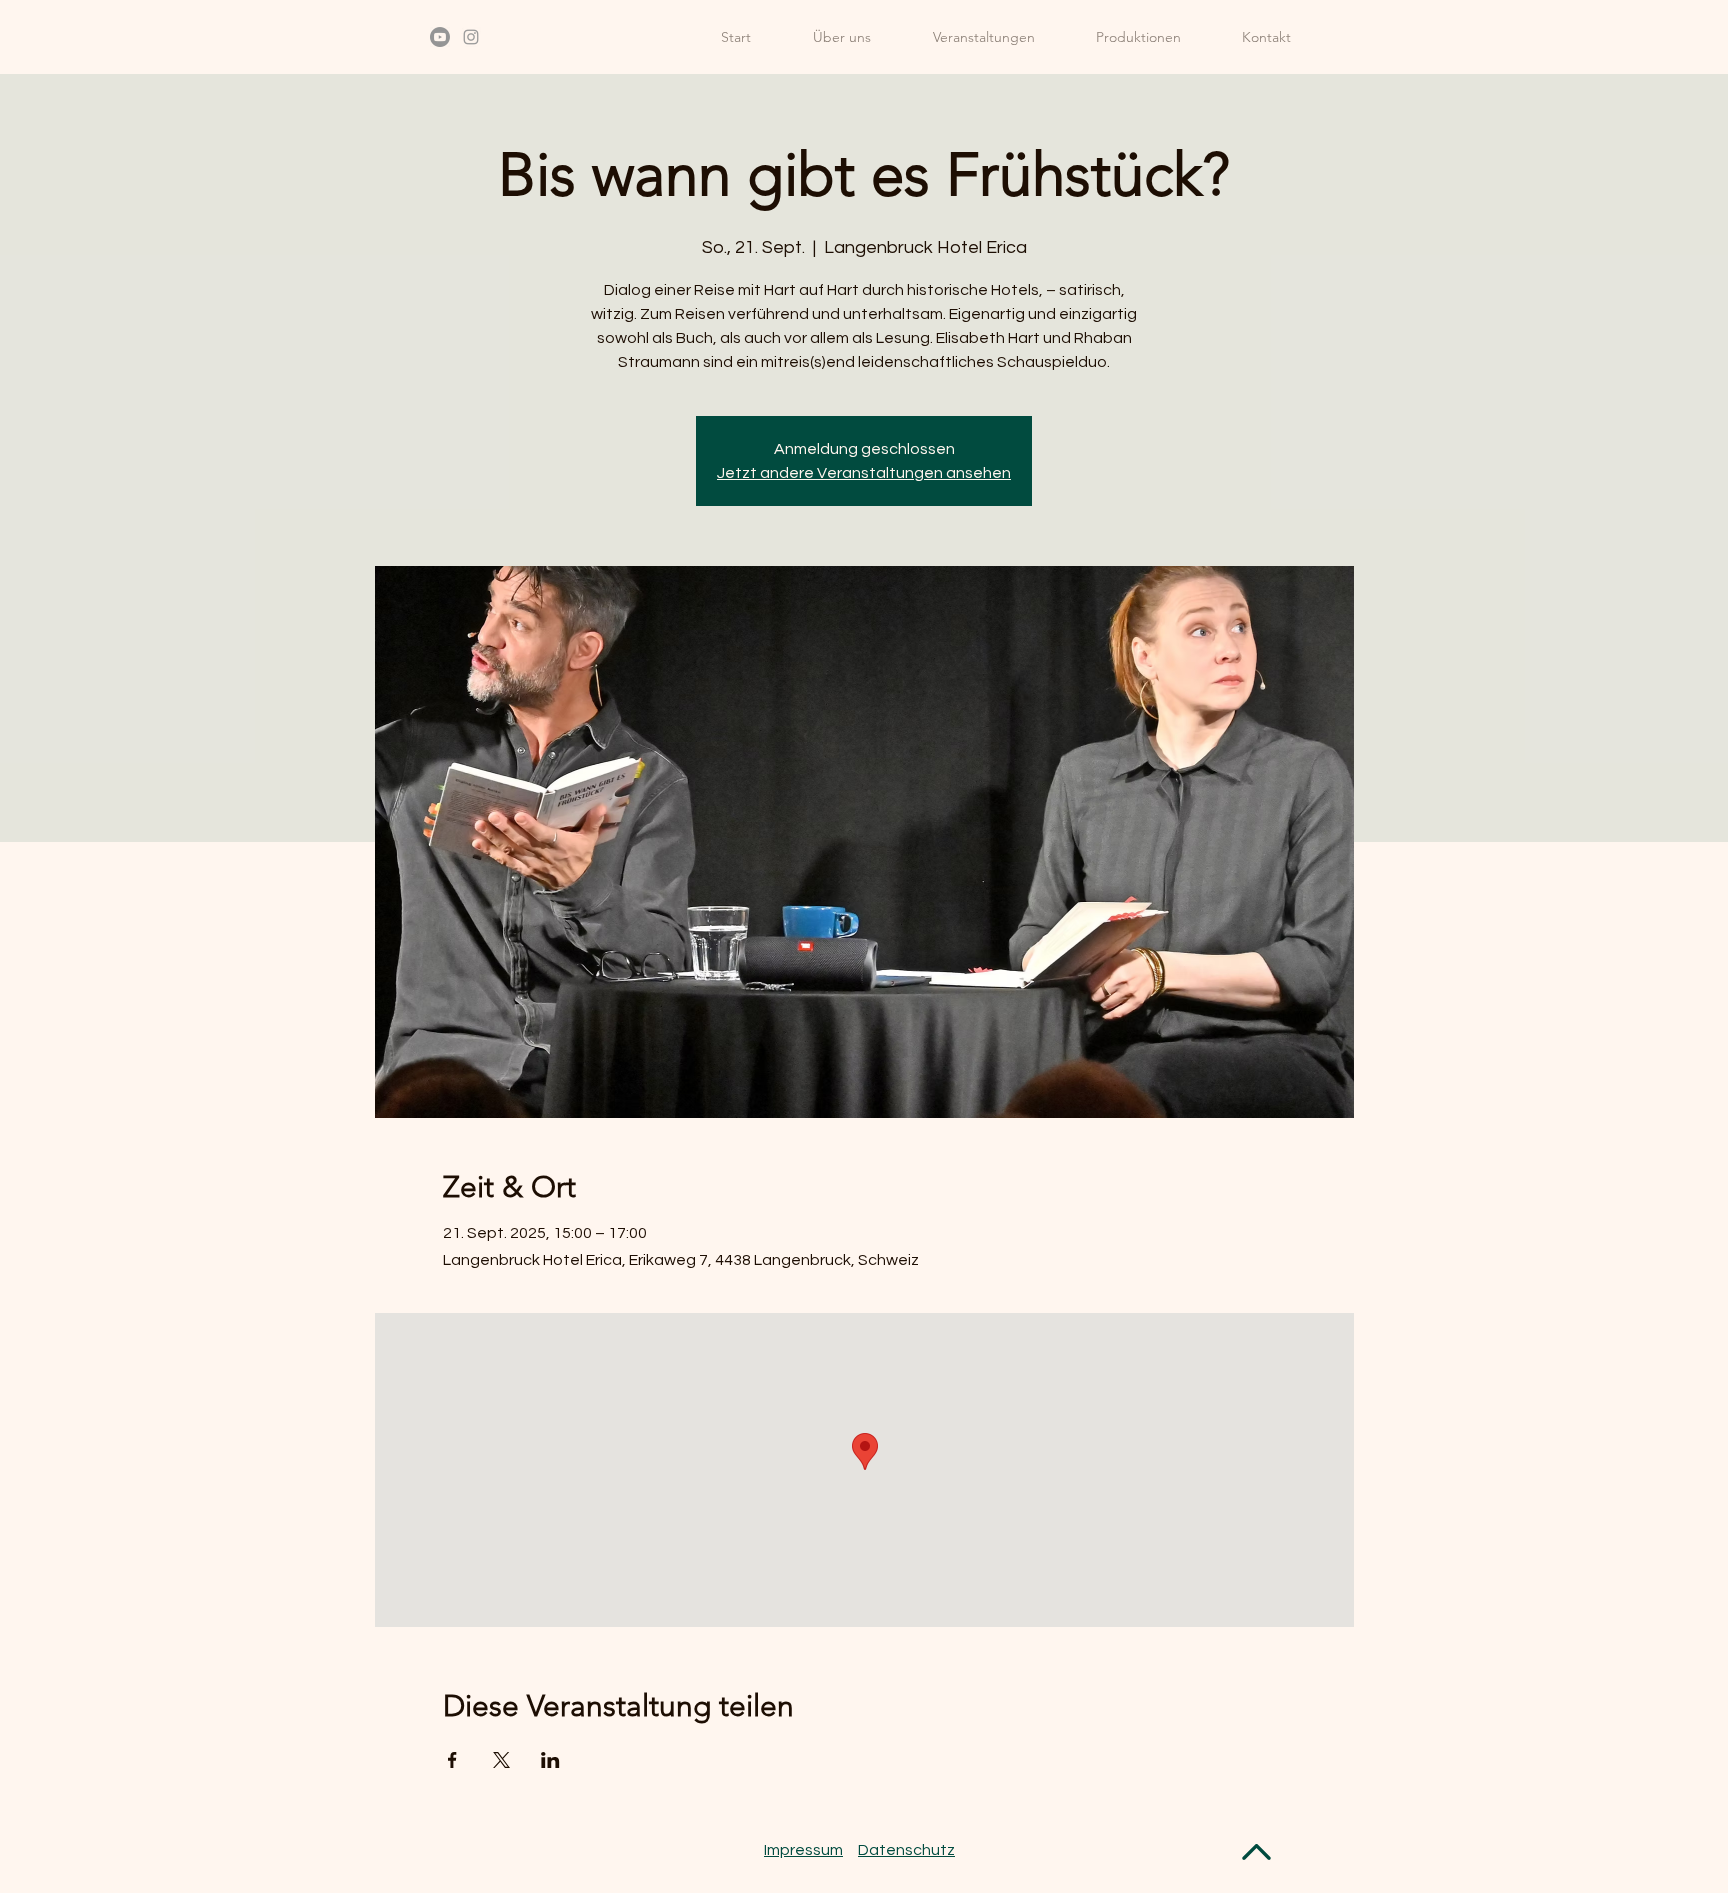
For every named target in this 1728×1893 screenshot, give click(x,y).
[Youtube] (440, 37)
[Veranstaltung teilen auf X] (501, 1760)
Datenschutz (906, 1850)
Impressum (803, 1850)
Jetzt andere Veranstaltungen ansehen (864, 473)
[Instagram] (471, 37)
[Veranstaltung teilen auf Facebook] (452, 1760)
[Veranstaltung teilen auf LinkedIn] (550, 1760)
